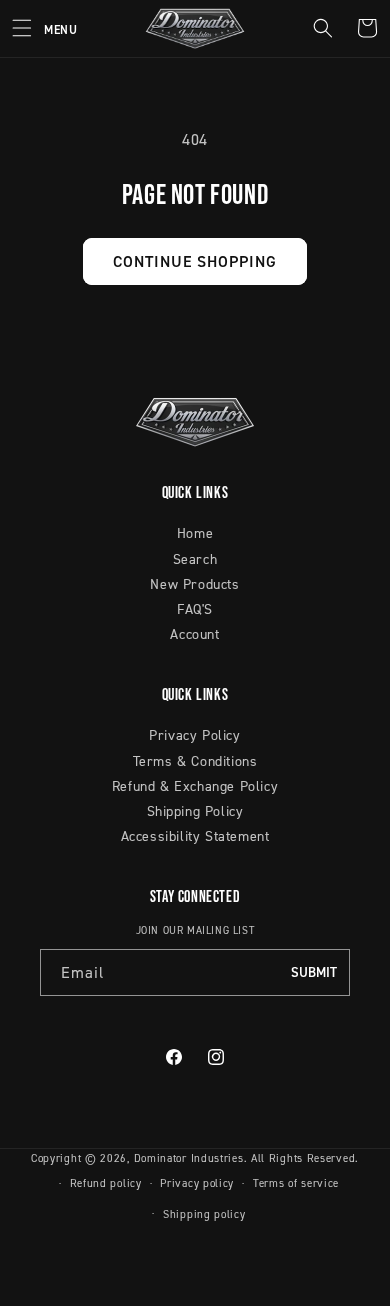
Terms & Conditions (195, 760)
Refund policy (106, 1183)
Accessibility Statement (195, 835)
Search (195, 558)
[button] (38, 28)
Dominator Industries (189, 1158)
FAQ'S (195, 608)
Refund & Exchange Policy (195, 785)
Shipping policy (204, 1214)
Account (194, 633)
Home (195, 532)
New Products (194, 583)
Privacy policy (197, 1183)
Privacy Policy (194, 734)
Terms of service (296, 1183)
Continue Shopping (195, 261)
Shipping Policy (195, 810)
